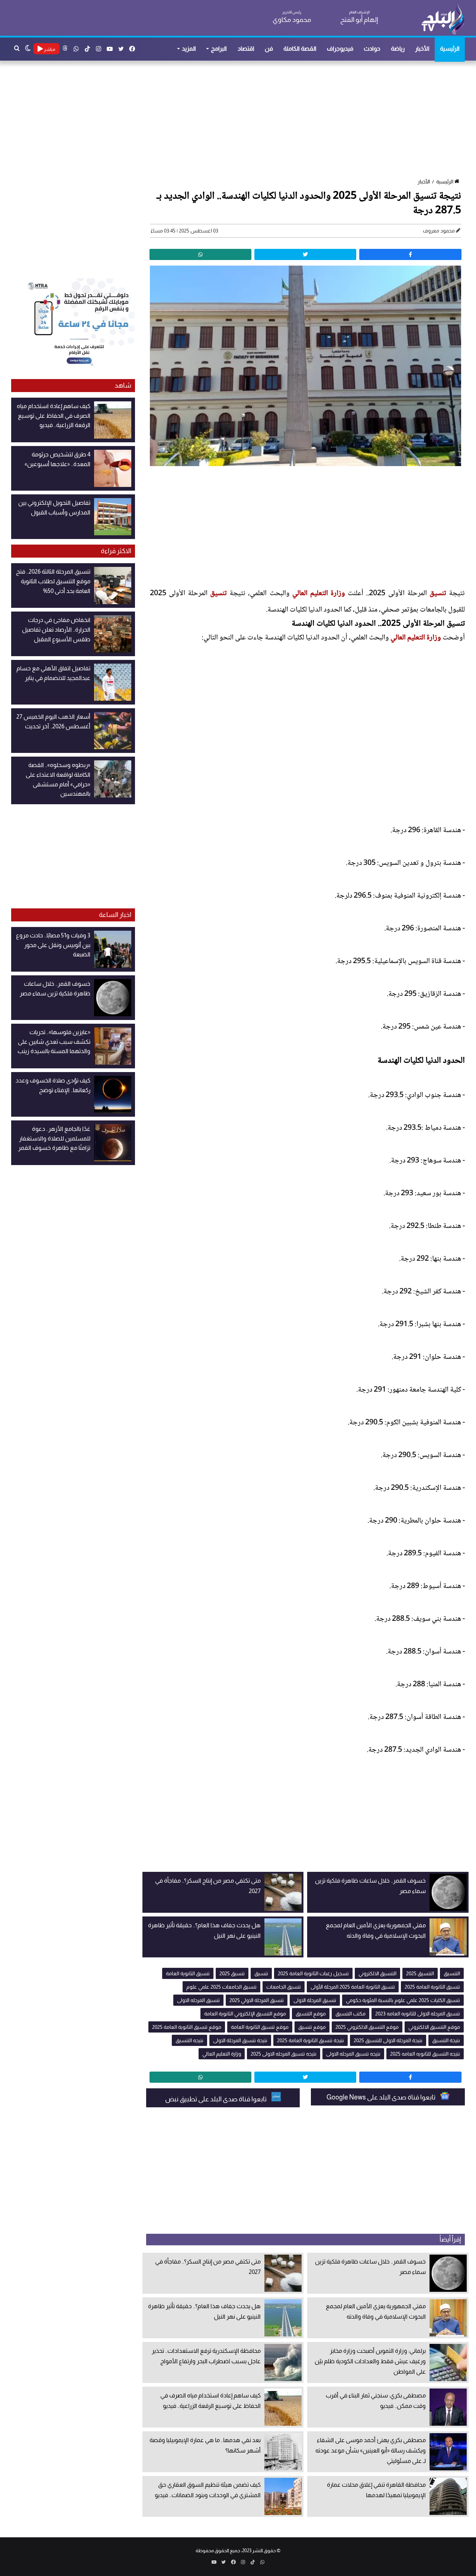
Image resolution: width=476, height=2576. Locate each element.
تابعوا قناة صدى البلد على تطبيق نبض (216, 2099)
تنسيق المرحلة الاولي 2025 (257, 2000)
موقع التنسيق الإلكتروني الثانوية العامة (245, 2014)
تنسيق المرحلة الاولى (315, 2000)
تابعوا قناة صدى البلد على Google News (382, 2097)
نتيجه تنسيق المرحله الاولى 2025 (284, 2054)
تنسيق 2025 (232, 1973)
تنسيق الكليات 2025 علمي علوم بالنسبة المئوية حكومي (403, 2000)
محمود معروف (439, 231)
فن (269, 49)
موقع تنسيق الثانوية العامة (260, 2027)
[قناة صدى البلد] (443, 19)
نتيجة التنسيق (446, 2040)
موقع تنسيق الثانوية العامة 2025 (187, 2027)
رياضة (398, 49)
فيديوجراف (340, 49)
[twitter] (305, 254)
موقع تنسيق (312, 2027)
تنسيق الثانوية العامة (188, 1973)
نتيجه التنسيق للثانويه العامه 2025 (425, 2054)
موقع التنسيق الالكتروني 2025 (367, 2027)
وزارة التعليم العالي (319, 594)
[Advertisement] (242, 120)
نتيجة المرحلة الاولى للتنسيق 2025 (388, 2040)
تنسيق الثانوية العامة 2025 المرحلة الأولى (353, 1987)
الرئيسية (450, 49)
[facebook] (410, 254)
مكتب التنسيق (350, 2014)
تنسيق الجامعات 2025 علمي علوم (221, 1987)
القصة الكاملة (300, 49)
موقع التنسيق (311, 2014)
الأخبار (422, 49)
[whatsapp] (200, 254)
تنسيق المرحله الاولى (198, 2000)
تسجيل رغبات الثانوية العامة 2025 (313, 1973)
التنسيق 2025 (420, 1973)
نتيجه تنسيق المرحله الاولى (353, 2054)
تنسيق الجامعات (284, 1987)
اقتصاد (246, 49)
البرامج (219, 49)
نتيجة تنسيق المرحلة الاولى (240, 2040)
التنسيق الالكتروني (377, 1973)
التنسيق (452, 1973)
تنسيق (438, 594)
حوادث (372, 49)
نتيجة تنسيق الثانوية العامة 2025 (311, 2040)
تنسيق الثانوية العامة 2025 (432, 1987)
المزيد (189, 49)
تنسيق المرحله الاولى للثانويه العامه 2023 (418, 2014)
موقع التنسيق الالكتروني (434, 2027)
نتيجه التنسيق (189, 2040)
